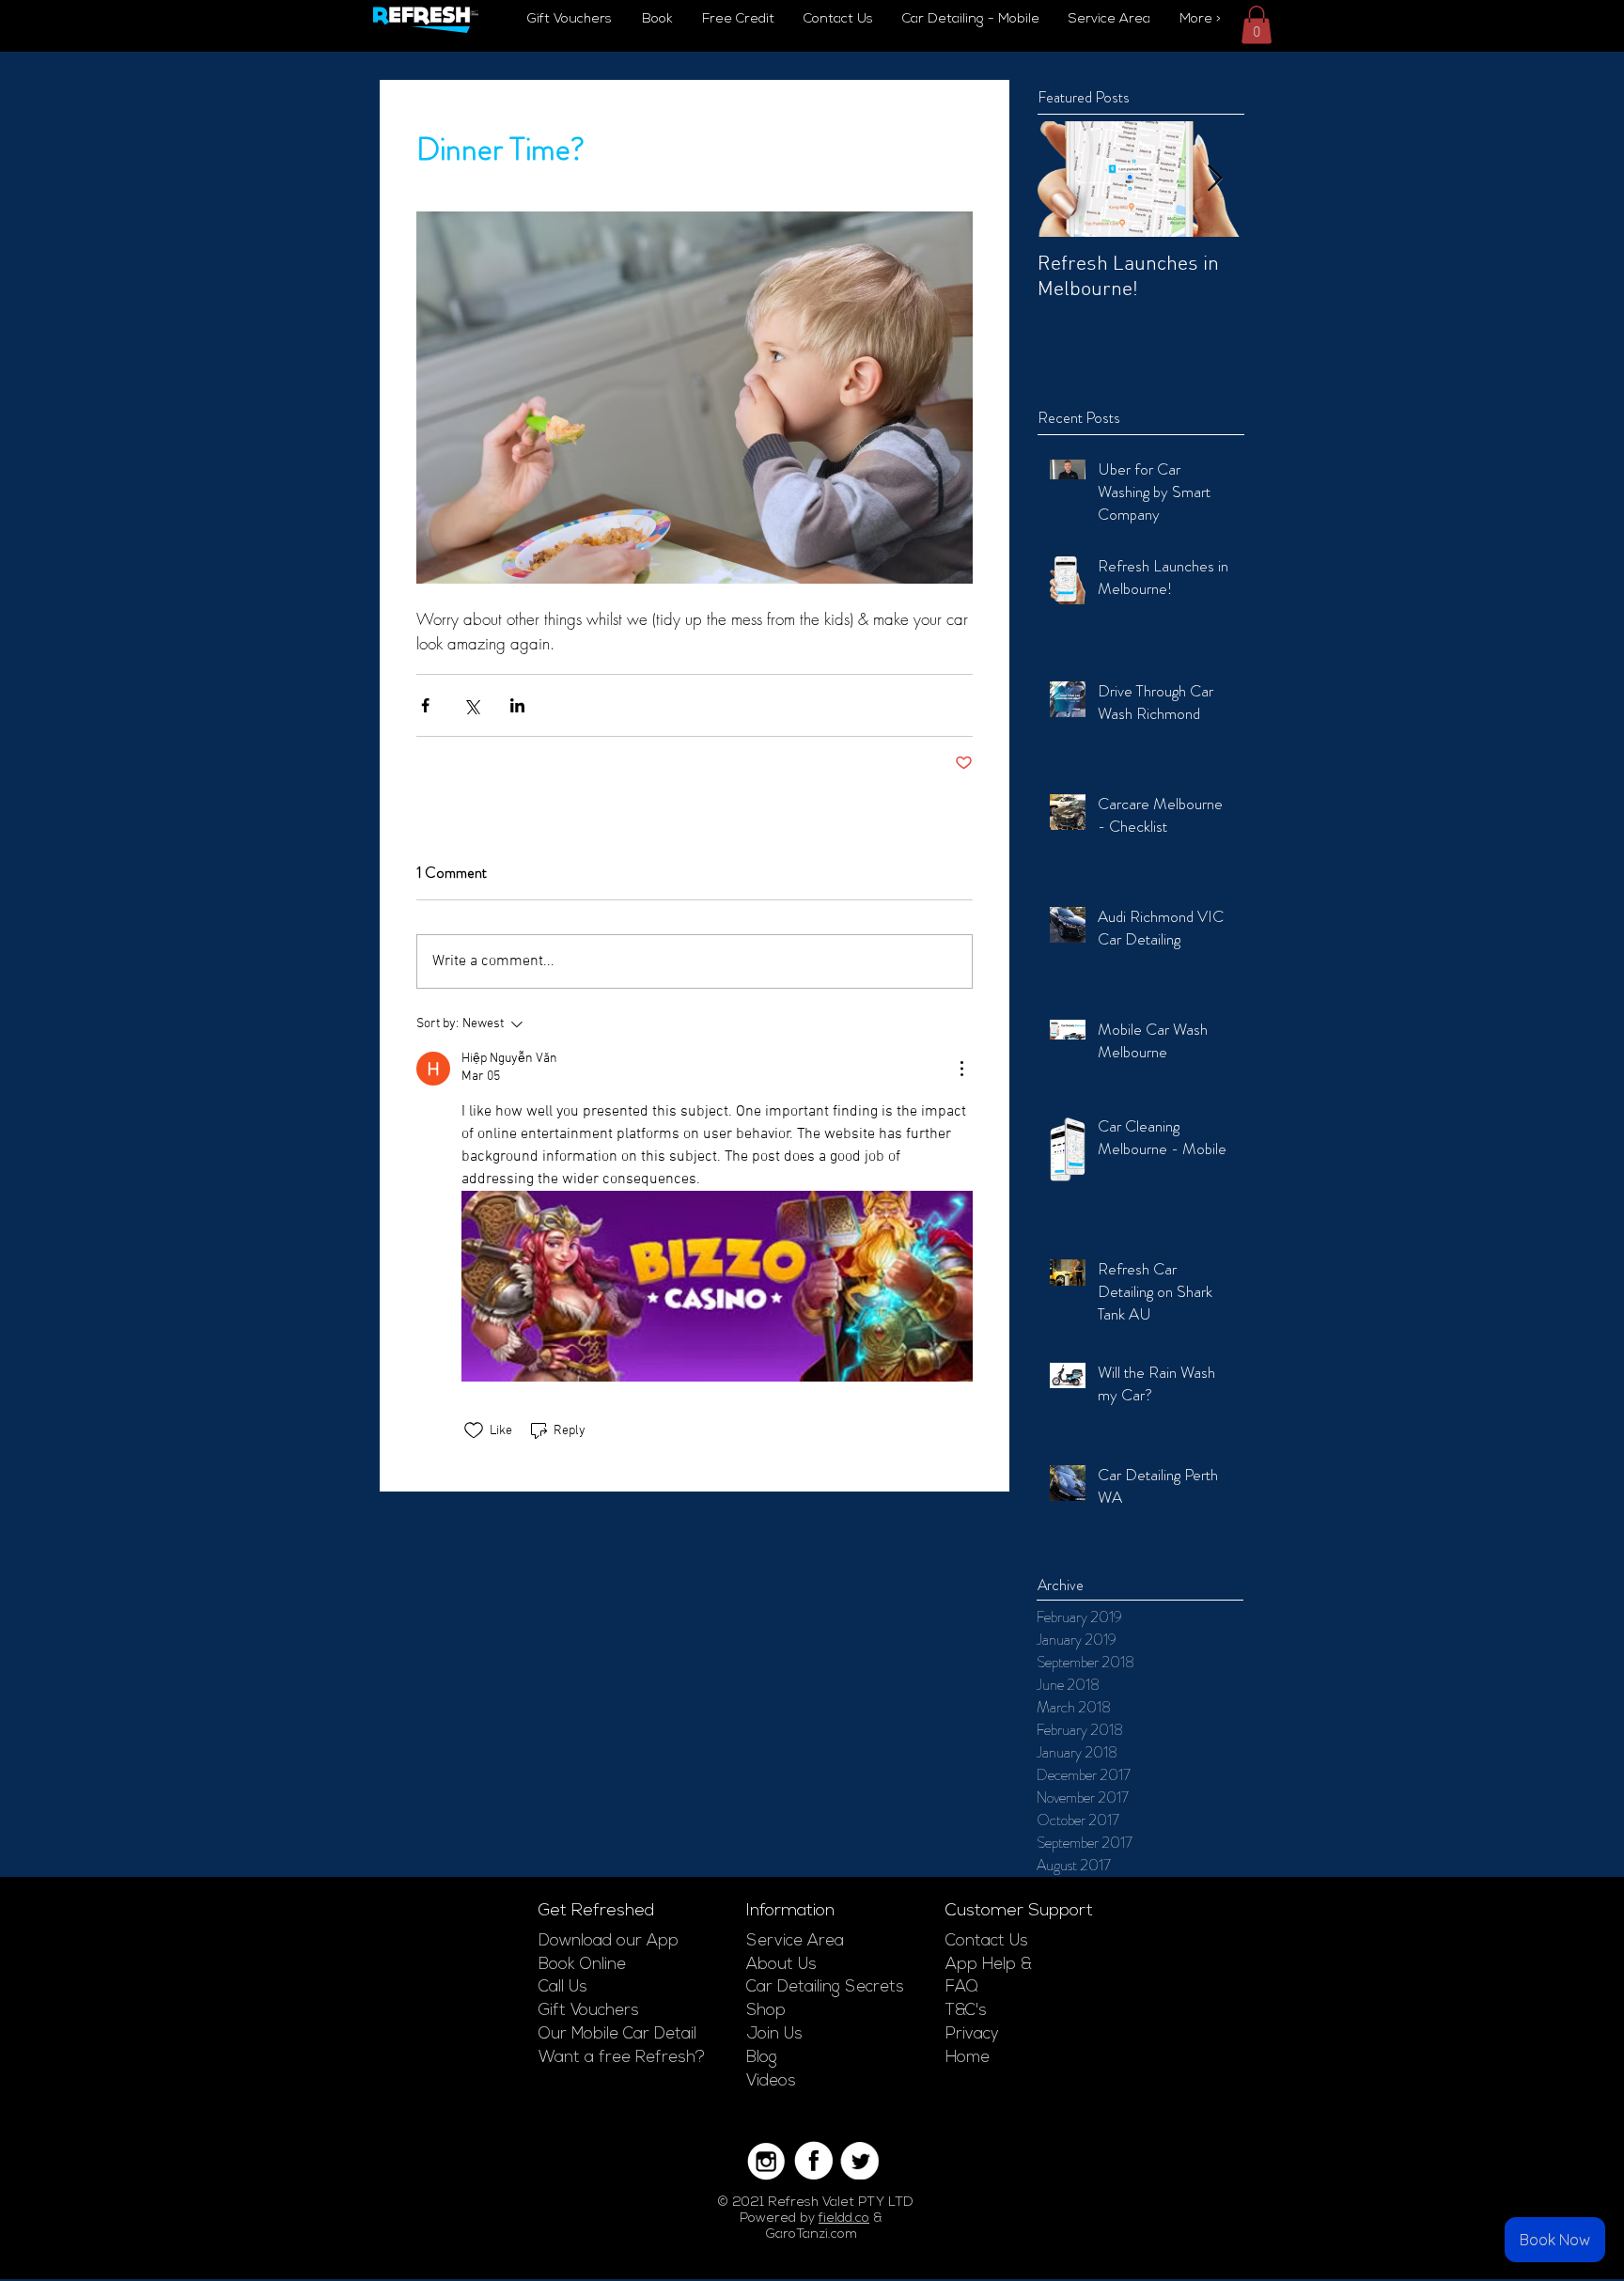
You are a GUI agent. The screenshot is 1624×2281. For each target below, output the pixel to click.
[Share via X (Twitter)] (471, 705)
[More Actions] (961, 1069)
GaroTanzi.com (812, 2234)
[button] (1257, 25)
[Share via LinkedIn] (517, 705)
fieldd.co (844, 2219)
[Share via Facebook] (425, 705)
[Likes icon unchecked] (474, 1430)
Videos (771, 2081)
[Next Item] (1214, 179)
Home (968, 2058)
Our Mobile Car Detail (617, 2034)
